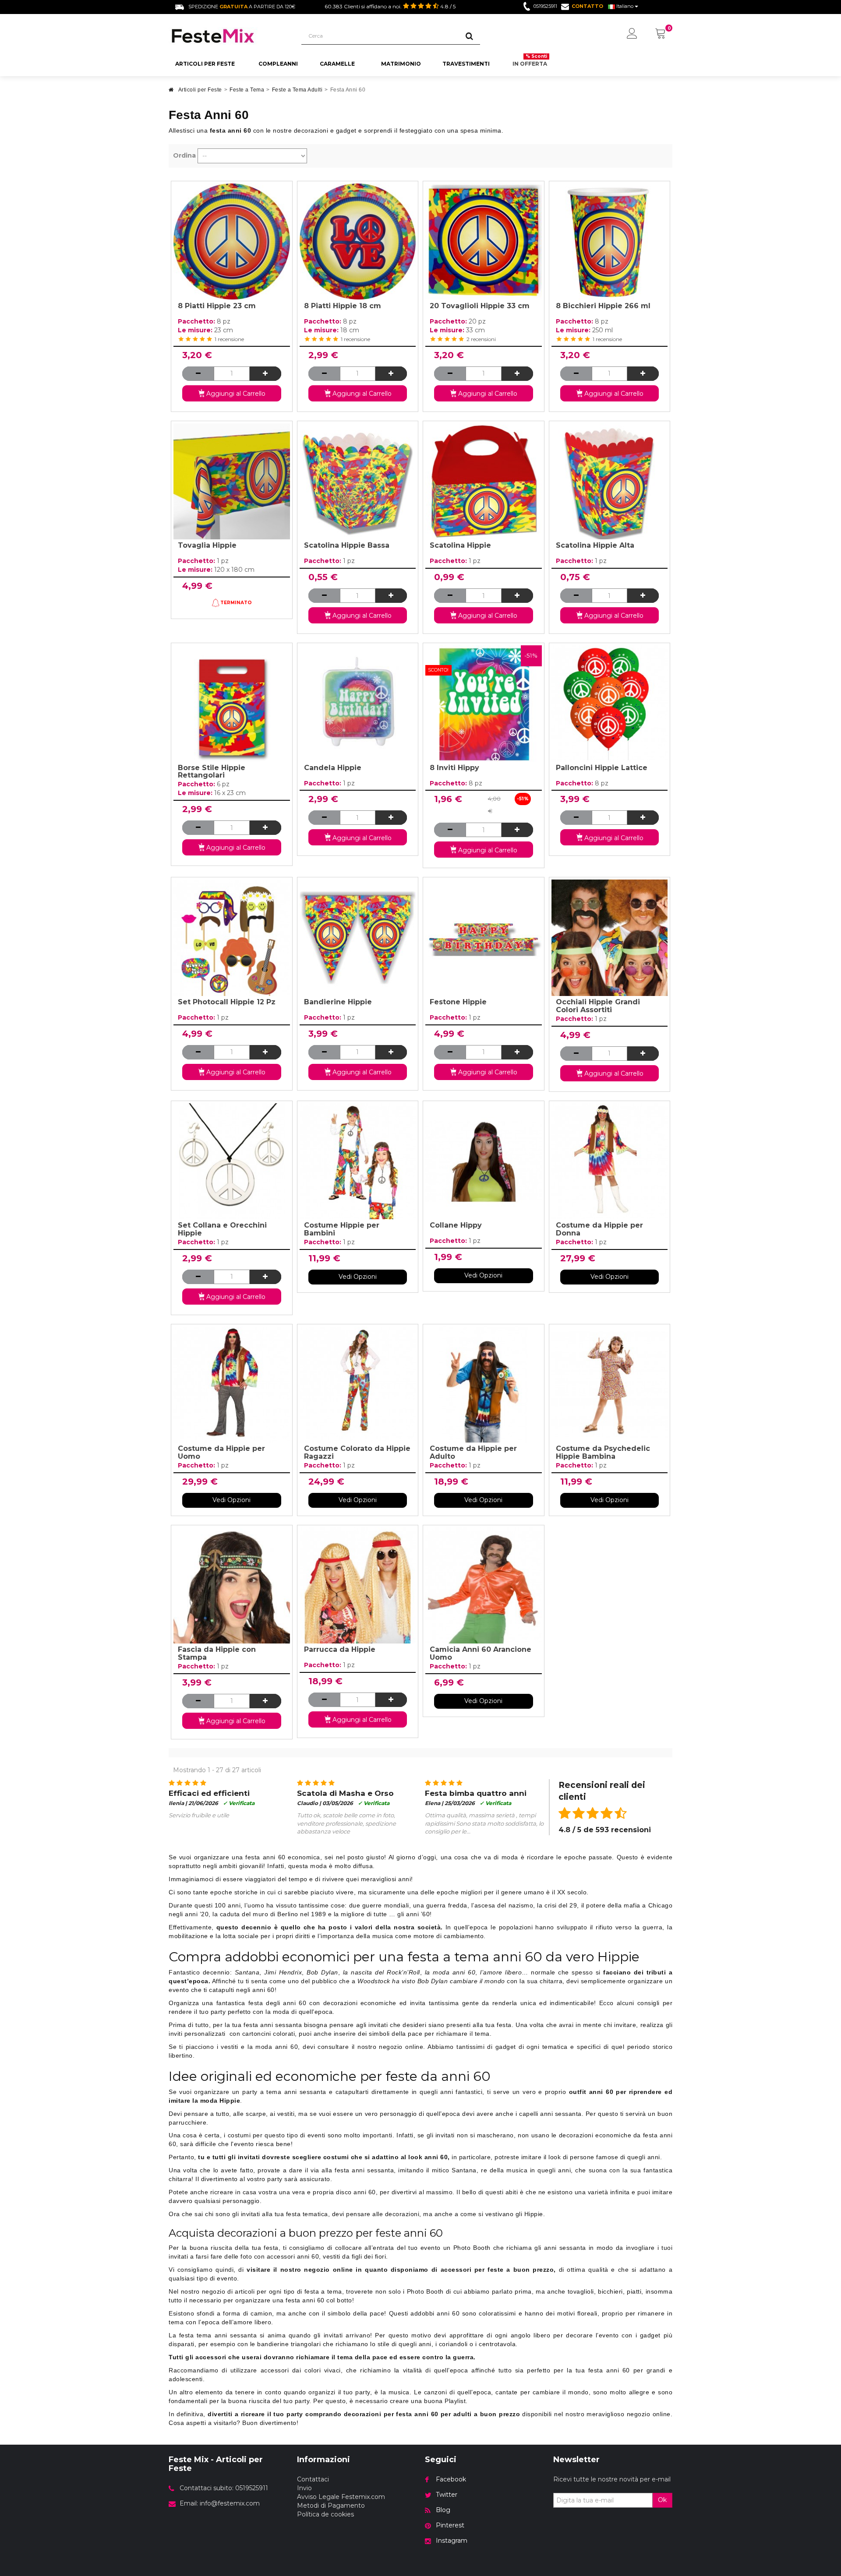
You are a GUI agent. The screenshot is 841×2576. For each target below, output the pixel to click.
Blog (443, 2510)
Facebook (451, 2479)
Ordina (184, 155)
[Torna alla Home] (171, 92)
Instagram (452, 2541)
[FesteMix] (228, 36)
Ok (662, 2500)
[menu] (632, 34)
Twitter (447, 2495)
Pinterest (450, 2525)
